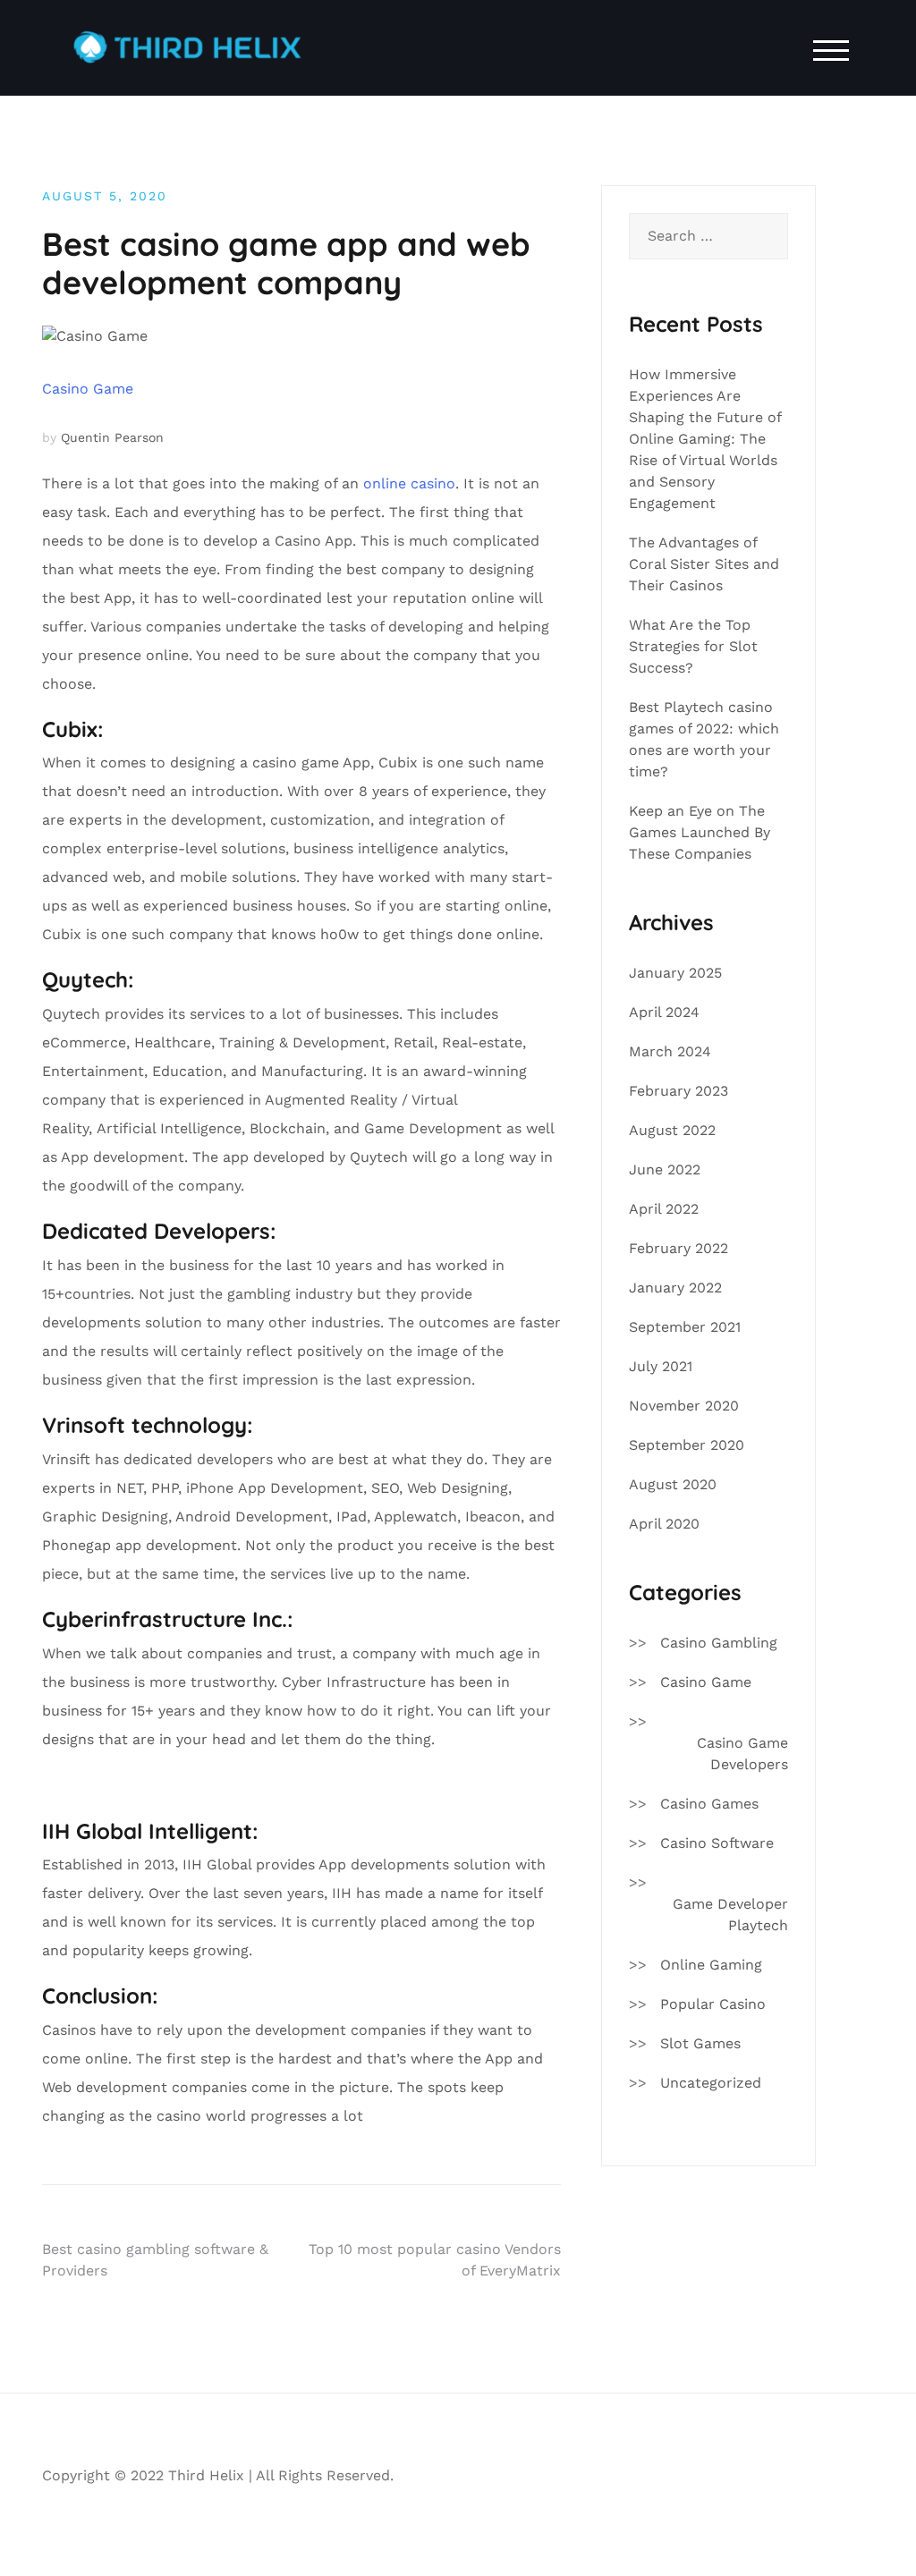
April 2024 (664, 1012)
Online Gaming (711, 1965)
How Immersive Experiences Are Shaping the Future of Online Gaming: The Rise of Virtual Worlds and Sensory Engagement (705, 439)
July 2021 (661, 1366)
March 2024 (670, 1051)
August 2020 (673, 1484)
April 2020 (664, 1524)
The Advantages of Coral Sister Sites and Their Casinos (704, 564)
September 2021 (685, 1327)
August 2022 (672, 1130)
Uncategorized (711, 2083)
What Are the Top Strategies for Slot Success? (693, 646)
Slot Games (700, 2043)
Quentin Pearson (112, 437)
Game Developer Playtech (730, 1915)
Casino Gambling (719, 1643)
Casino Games (709, 1804)
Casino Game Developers (742, 1754)
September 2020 (687, 1445)
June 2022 (665, 1169)
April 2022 (664, 1209)
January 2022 (675, 1288)
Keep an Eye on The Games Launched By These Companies (700, 832)
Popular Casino (713, 2004)
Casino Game (88, 389)
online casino (409, 483)
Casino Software (717, 1843)
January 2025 (675, 973)
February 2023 (679, 1091)
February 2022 (679, 1248)
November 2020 (684, 1406)
